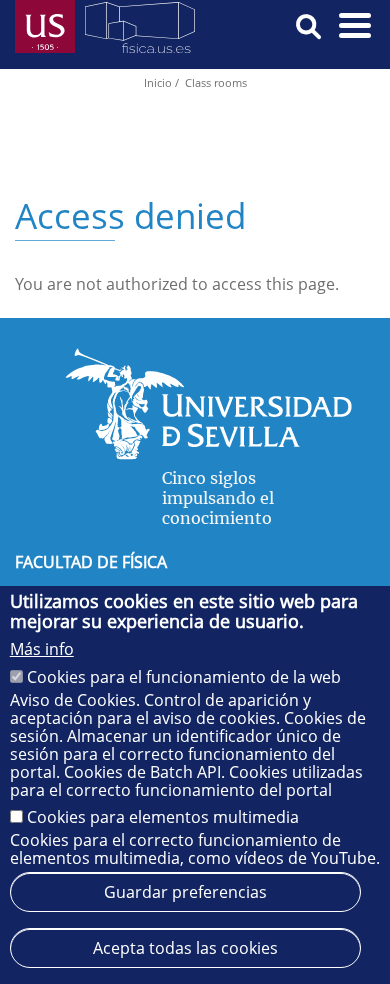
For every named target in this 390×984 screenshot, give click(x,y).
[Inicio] (140, 31)
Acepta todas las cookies (185, 948)
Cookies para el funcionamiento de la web (184, 677)
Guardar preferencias (185, 892)
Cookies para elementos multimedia (163, 817)
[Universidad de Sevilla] (208, 454)
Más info (42, 649)
